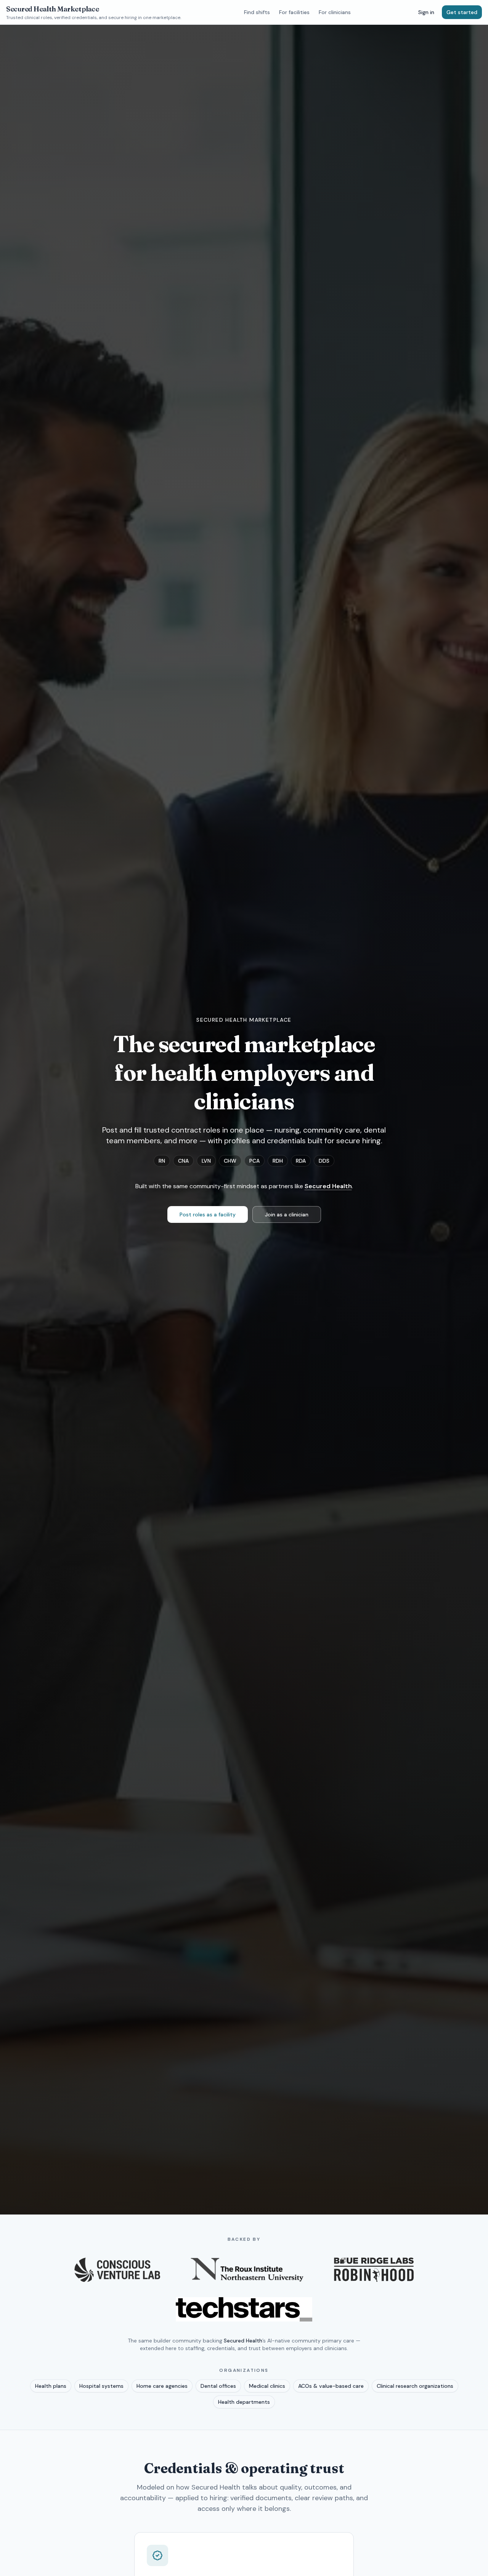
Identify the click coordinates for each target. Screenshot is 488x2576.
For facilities (294, 12)
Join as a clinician (287, 1214)
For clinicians (335, 12)
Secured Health (328, 1186)
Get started (462, 12)
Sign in (426, 12)
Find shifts (257, 12)
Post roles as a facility (208, 1214)
